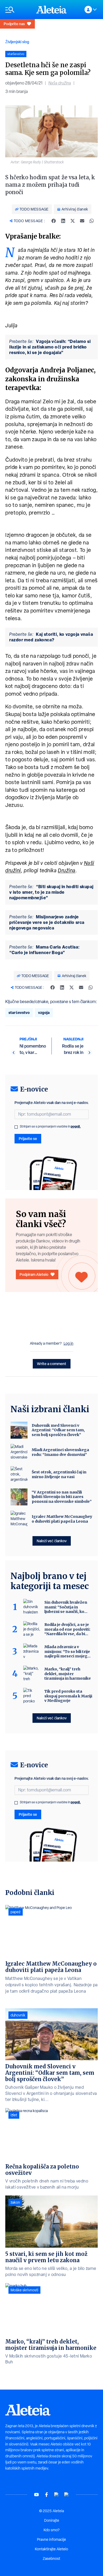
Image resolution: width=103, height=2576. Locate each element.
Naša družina (60, 83)
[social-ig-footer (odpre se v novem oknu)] (67, 2495)
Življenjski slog (17, 42)
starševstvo (19, 1012)
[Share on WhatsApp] (92, 221)
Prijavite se (28, 1139)
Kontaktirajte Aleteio (51, 2549)
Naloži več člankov (52, 1541)
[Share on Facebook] (54, 221)
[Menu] (18, 10)
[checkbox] (16, 1127)
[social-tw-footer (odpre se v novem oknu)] (57, 2495)
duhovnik (18, 2015)
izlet (14, 2115)
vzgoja (44, 1012)
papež (16, 1912)
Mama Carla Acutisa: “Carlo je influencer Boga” (45, 950)
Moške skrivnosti (24, 2290)
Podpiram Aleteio (34, 1274)
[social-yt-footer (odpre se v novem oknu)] (36, 2495)
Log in (69, 1343)
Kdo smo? (51, 2530)
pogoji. (76, 1126)
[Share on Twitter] (73, 221)
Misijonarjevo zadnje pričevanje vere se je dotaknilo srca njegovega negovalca (47, 922)
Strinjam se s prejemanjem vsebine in (50, 1126)
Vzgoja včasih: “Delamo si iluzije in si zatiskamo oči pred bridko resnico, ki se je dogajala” (50, 347)
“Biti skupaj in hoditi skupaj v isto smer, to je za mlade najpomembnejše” (51, 892)
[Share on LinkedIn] (63, 221)
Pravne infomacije (51, 2539)
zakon (15, 2202)
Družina (67, 870)
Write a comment (52, 1364)
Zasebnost (51, 2559)
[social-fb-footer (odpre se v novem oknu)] (46, 2495)
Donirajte (52, 2520)
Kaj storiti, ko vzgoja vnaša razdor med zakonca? (51, 637)
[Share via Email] (82, 221)
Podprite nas (14, 24)
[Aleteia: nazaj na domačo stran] (51, 10)
